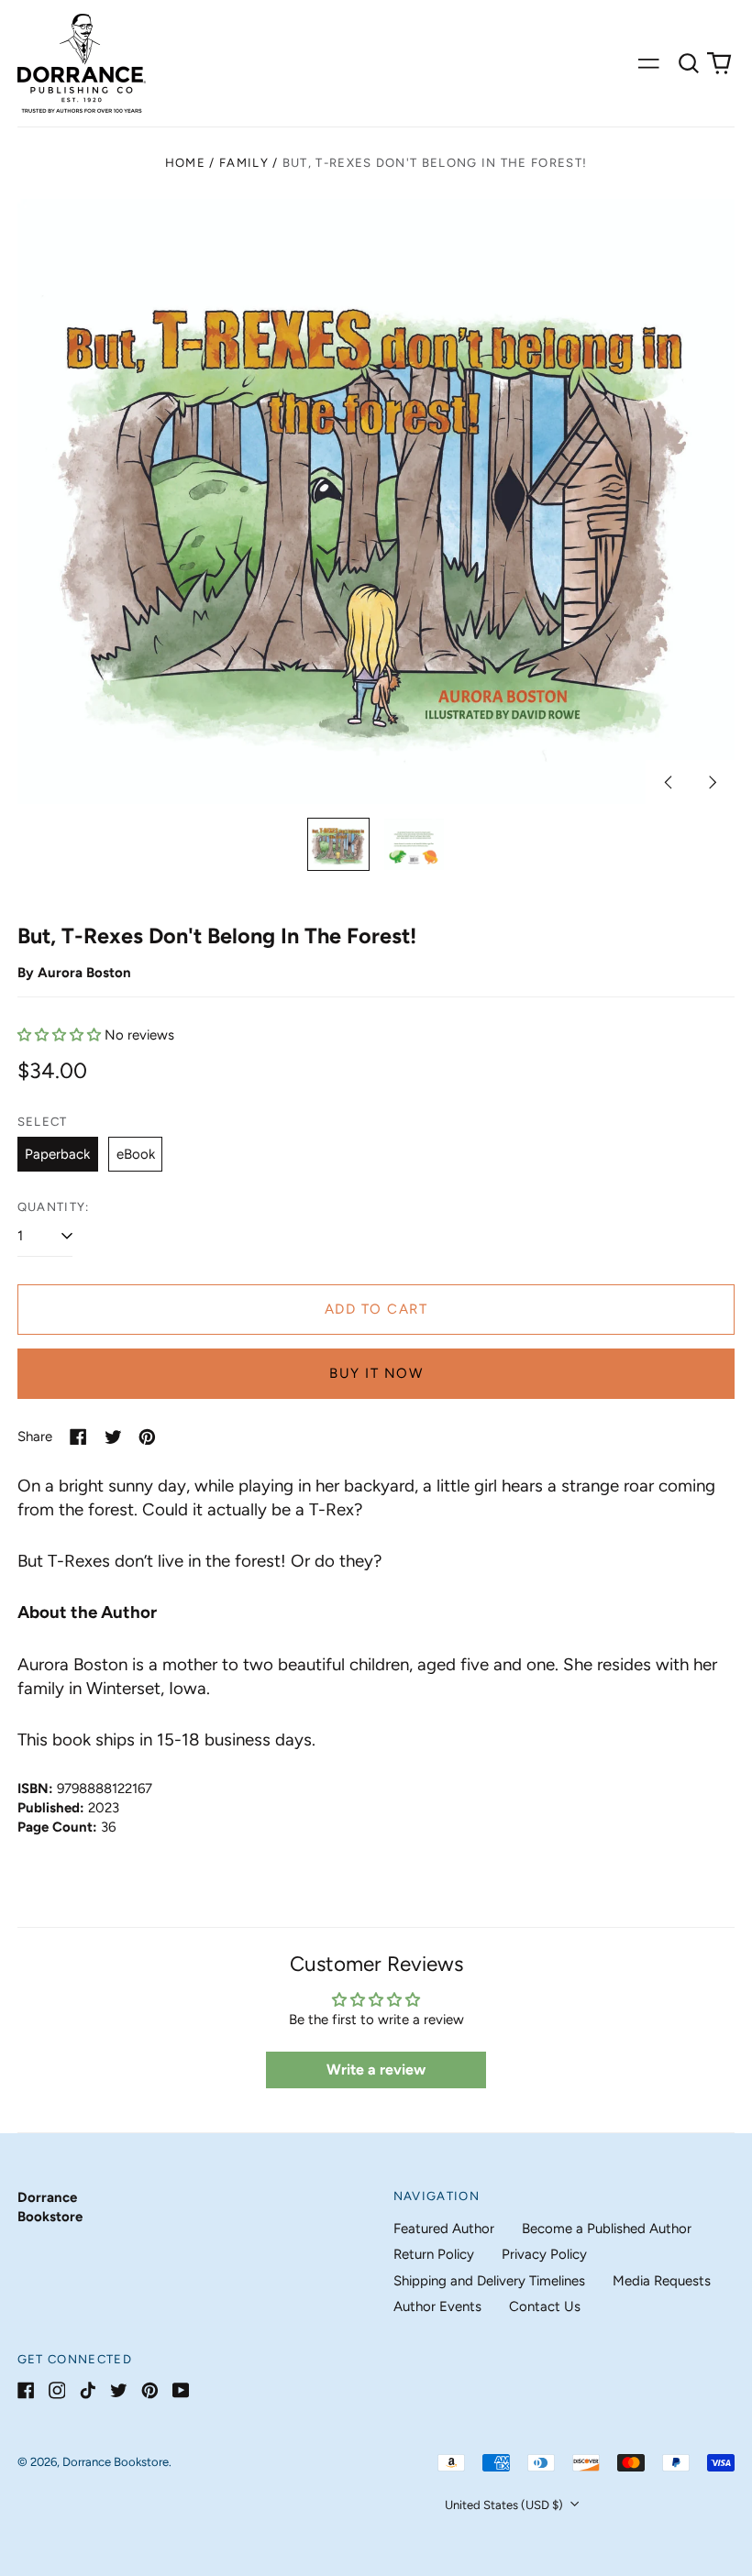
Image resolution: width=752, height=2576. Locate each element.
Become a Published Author (607, 2229)
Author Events (437, 2306)
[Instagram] (57, 2390)
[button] (689, 63)
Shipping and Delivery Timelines (489, 2281)
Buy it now (376, 1373)
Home (185, 163)
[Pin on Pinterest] (147, 1437)
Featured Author (444, 2229)
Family (244, 163)
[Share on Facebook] (78, 1437)
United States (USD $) (505, 2505)
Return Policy (434, 2254)
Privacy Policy (544, 2254)
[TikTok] (88, 2390)
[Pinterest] (150, 2390)
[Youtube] (181, 2390)
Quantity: (54, 1207)
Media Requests (662, 2281)
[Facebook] (26, 2390)
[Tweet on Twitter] (113, 1437)
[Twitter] (119, 2390)
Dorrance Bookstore (116, 2462)
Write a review (376, 2070)
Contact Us (545, 2306)
